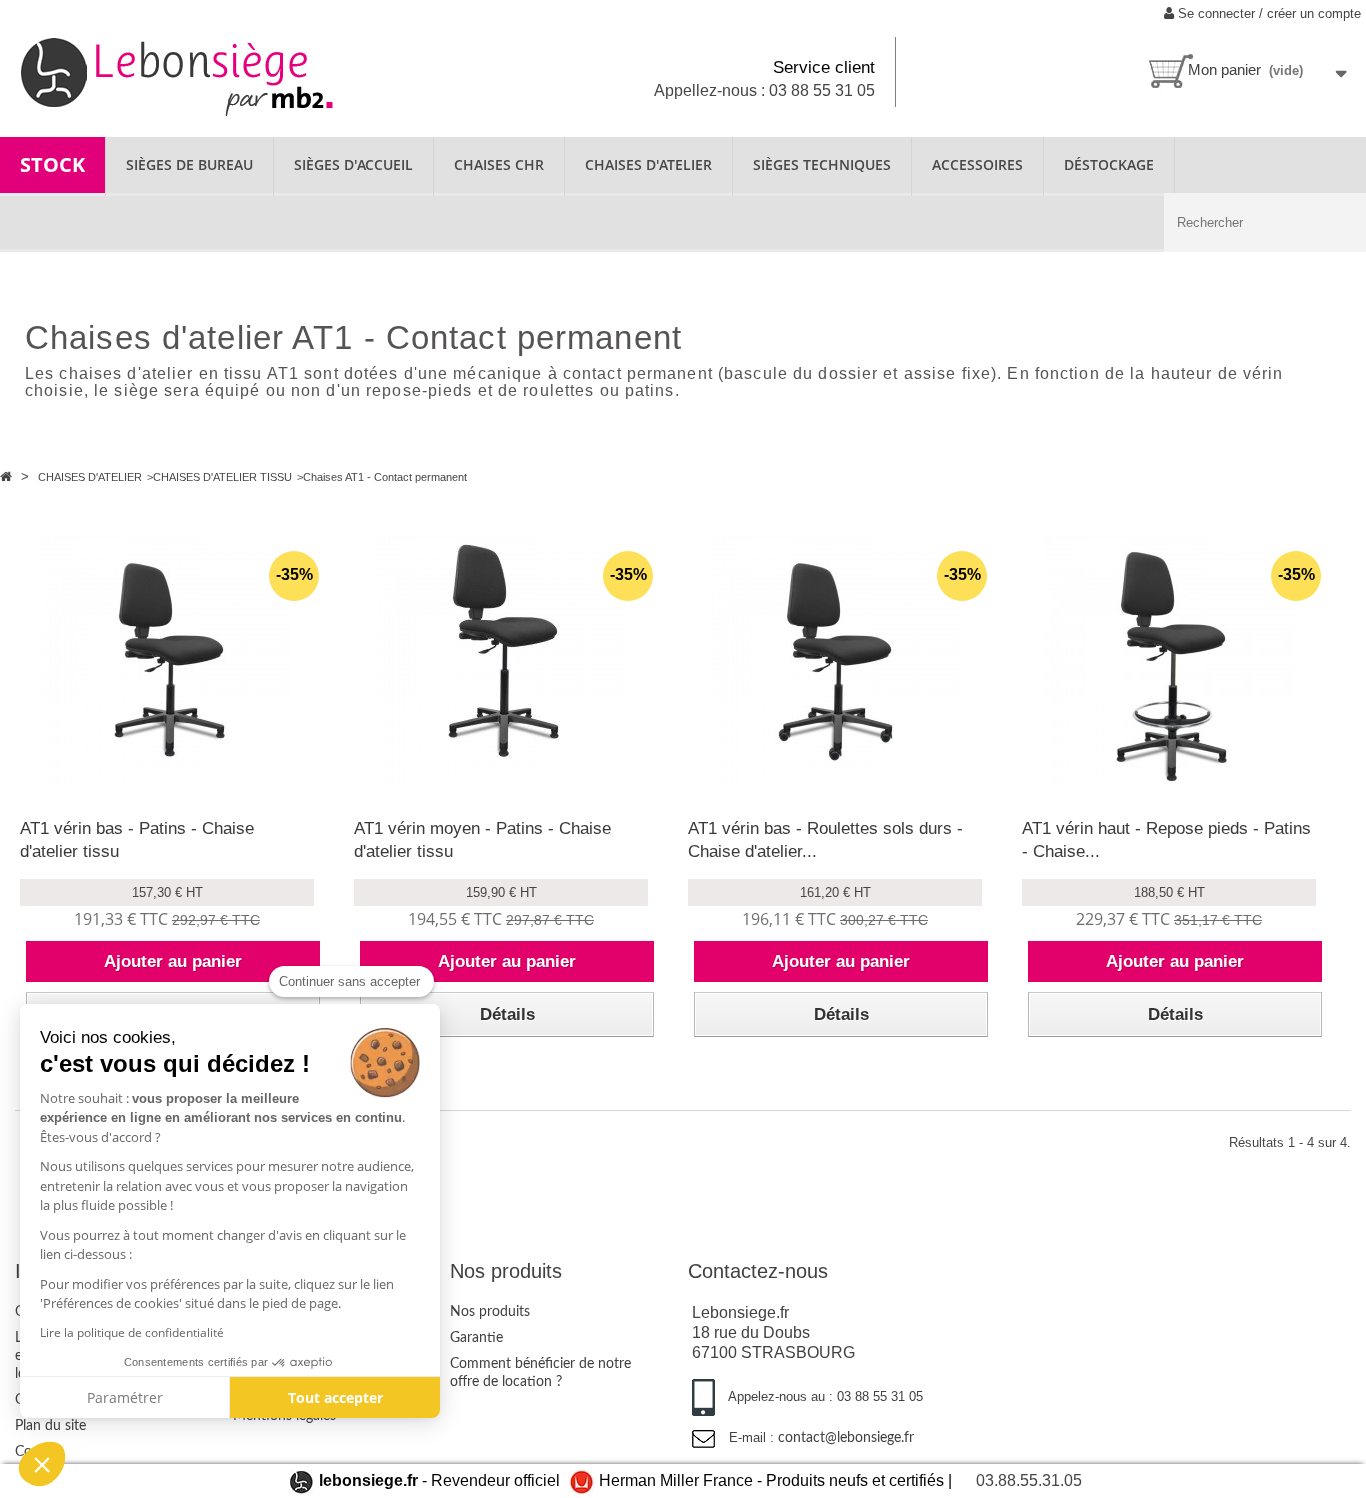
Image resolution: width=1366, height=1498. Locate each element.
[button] (42, 1464)
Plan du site (50, 1426)
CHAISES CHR (499, 164)
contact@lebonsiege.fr (846, 1438)
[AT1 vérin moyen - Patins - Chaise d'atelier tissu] (501, 661)
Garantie (476, 1338)
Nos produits (490, 1312)
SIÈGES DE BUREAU (189, 164)
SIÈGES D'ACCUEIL (353, 164)
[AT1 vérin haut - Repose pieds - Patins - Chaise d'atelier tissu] (1169, 661)
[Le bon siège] (227, 74)
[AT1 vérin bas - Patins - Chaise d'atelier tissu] (167, 661)
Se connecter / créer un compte (1267, 13)
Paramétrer (125, 1397)
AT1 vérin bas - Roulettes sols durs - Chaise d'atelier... (825, 840)
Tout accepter (335, 1397)
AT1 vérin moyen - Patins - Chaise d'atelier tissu (482, 840)
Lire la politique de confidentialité (132, 1332)
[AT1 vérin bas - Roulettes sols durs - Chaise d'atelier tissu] (835, 661)
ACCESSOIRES (977, 164)
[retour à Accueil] (8, 476)
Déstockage (1109, 164)
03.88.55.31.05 (1029, 1480)
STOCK (52, 164)
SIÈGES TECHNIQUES (822, 164)
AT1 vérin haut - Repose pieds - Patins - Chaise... (1166, 840)
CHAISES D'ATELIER (648, 164)
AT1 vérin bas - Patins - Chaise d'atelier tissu (137, 840)
